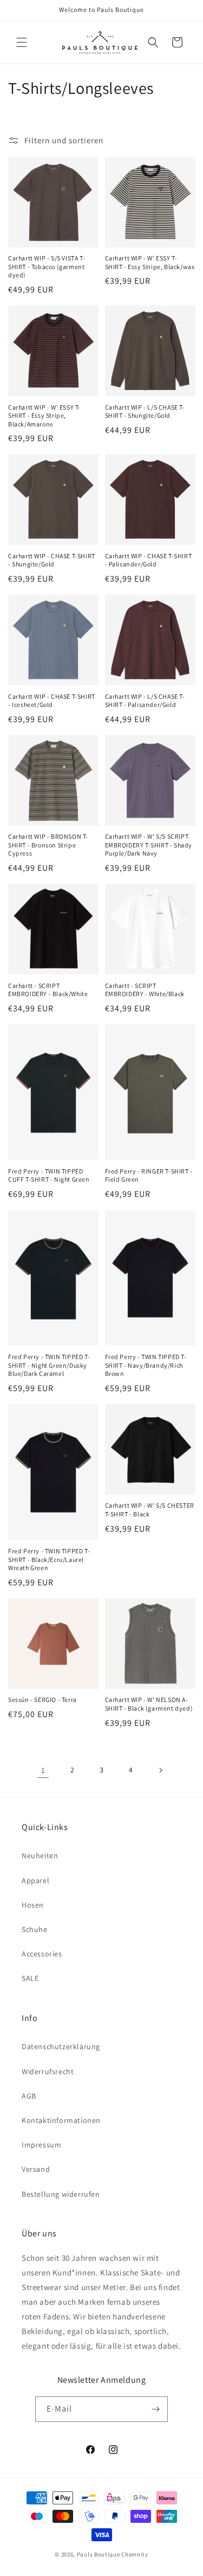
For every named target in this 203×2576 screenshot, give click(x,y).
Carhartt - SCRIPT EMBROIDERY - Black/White (48, 990)
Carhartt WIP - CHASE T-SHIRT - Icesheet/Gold (52, 701)
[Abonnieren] (155, 2409)
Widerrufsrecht (48, 2071)
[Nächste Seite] (160, 1770)
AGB (29, 2096)
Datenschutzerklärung (61, 2046)
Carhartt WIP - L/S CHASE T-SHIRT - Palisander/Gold (145, 701)
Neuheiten (40, 1856)
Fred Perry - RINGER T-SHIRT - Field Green (149, 1175)
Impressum (41, 2145)
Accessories (42, 1954)
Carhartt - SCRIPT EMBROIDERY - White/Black (145, 990)
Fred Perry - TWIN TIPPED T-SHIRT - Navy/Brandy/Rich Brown (146, 1365)
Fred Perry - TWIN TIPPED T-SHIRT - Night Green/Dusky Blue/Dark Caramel (49, 1365)
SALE (30, 1978)
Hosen (33, 1905)
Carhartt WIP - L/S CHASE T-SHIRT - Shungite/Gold (145, 412)
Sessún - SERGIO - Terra (42, 1700)
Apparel (35, 1880)
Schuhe (35, 1929)
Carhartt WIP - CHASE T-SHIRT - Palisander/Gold (149, 560)
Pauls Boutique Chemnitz (113, 2554)
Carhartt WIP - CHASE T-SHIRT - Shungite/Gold (52, 560)
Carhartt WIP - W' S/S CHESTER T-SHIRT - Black (150, 1510)
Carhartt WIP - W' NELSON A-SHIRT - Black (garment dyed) (149, 1704)
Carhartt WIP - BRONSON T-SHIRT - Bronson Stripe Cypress (48, 845)
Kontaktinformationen (61, 2120)
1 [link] (43, 1770)
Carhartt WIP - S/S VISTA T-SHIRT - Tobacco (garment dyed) (47, 266)
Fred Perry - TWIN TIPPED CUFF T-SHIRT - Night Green (49, 1175)
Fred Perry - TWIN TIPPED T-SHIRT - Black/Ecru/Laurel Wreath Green (49, 1559)
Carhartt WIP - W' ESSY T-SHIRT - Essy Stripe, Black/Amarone (44, 416)
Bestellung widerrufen (61, 2194)
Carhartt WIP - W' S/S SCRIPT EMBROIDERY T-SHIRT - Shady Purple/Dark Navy (149, 845)
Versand (36, 2169)
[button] (22, 42)
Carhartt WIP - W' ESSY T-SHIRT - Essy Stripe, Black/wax (150, 262)
